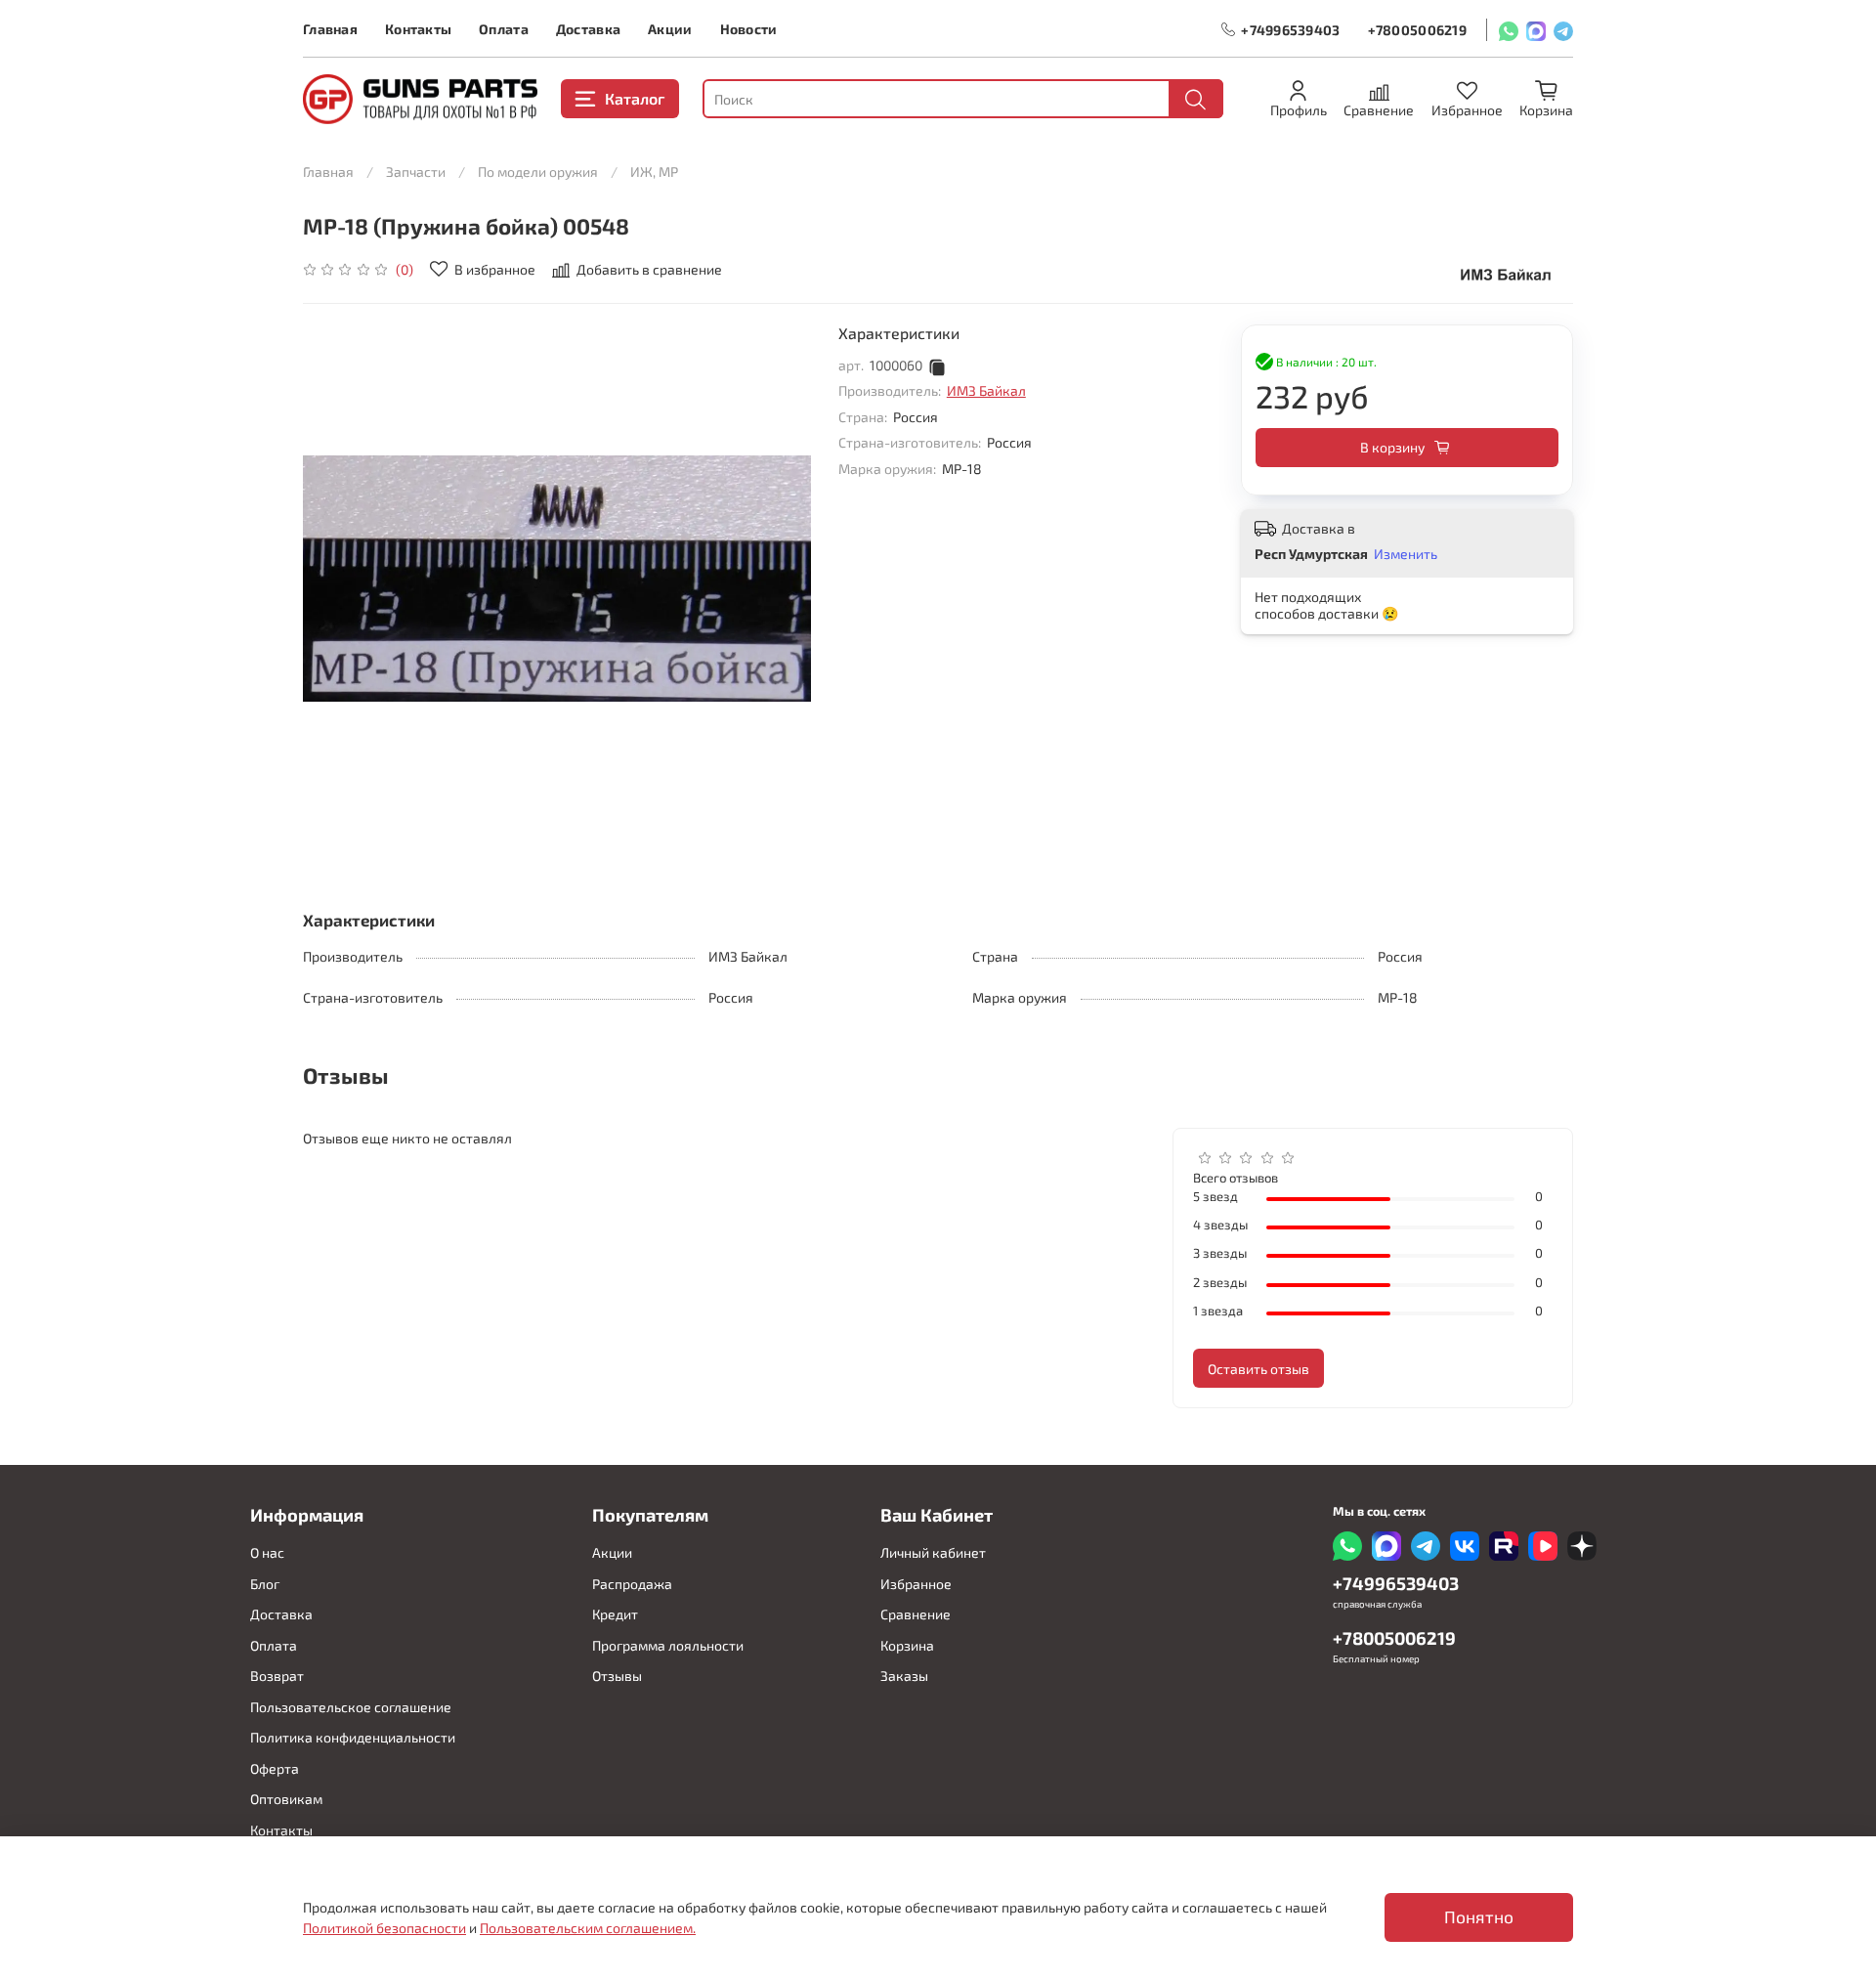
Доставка (588, 29)
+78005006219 (1417, 30)
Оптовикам (286, 1799)
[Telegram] (1563, 30)
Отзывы (617, 1676)
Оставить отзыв (1258, 1369)
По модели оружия (538, 172)
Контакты (418, 29)
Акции (670, 29)
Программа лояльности (668, 1645)
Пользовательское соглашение (351, 1707)
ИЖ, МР (654, 172)
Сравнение (916, 1614)
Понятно (1479, 1917)
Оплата (504, 29)
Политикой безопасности (384, 1928)
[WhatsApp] (1509, 30)
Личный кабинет (933, 1552)
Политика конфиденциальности (353, 1737)
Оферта (275, 1768)
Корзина (907, 1645)
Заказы (904, 1676)
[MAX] (1536, 30)
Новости (749, 29)
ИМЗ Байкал (986, 390)
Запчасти (416, 172)
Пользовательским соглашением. (588, 1928)
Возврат (277, 1676)
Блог (265, 1584)
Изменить (1406, 554)
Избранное (916, 1584)
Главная (330, 29)
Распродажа (632, 1584)
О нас (267, 1552)
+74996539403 (1290, 30)
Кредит (615, 1614)
